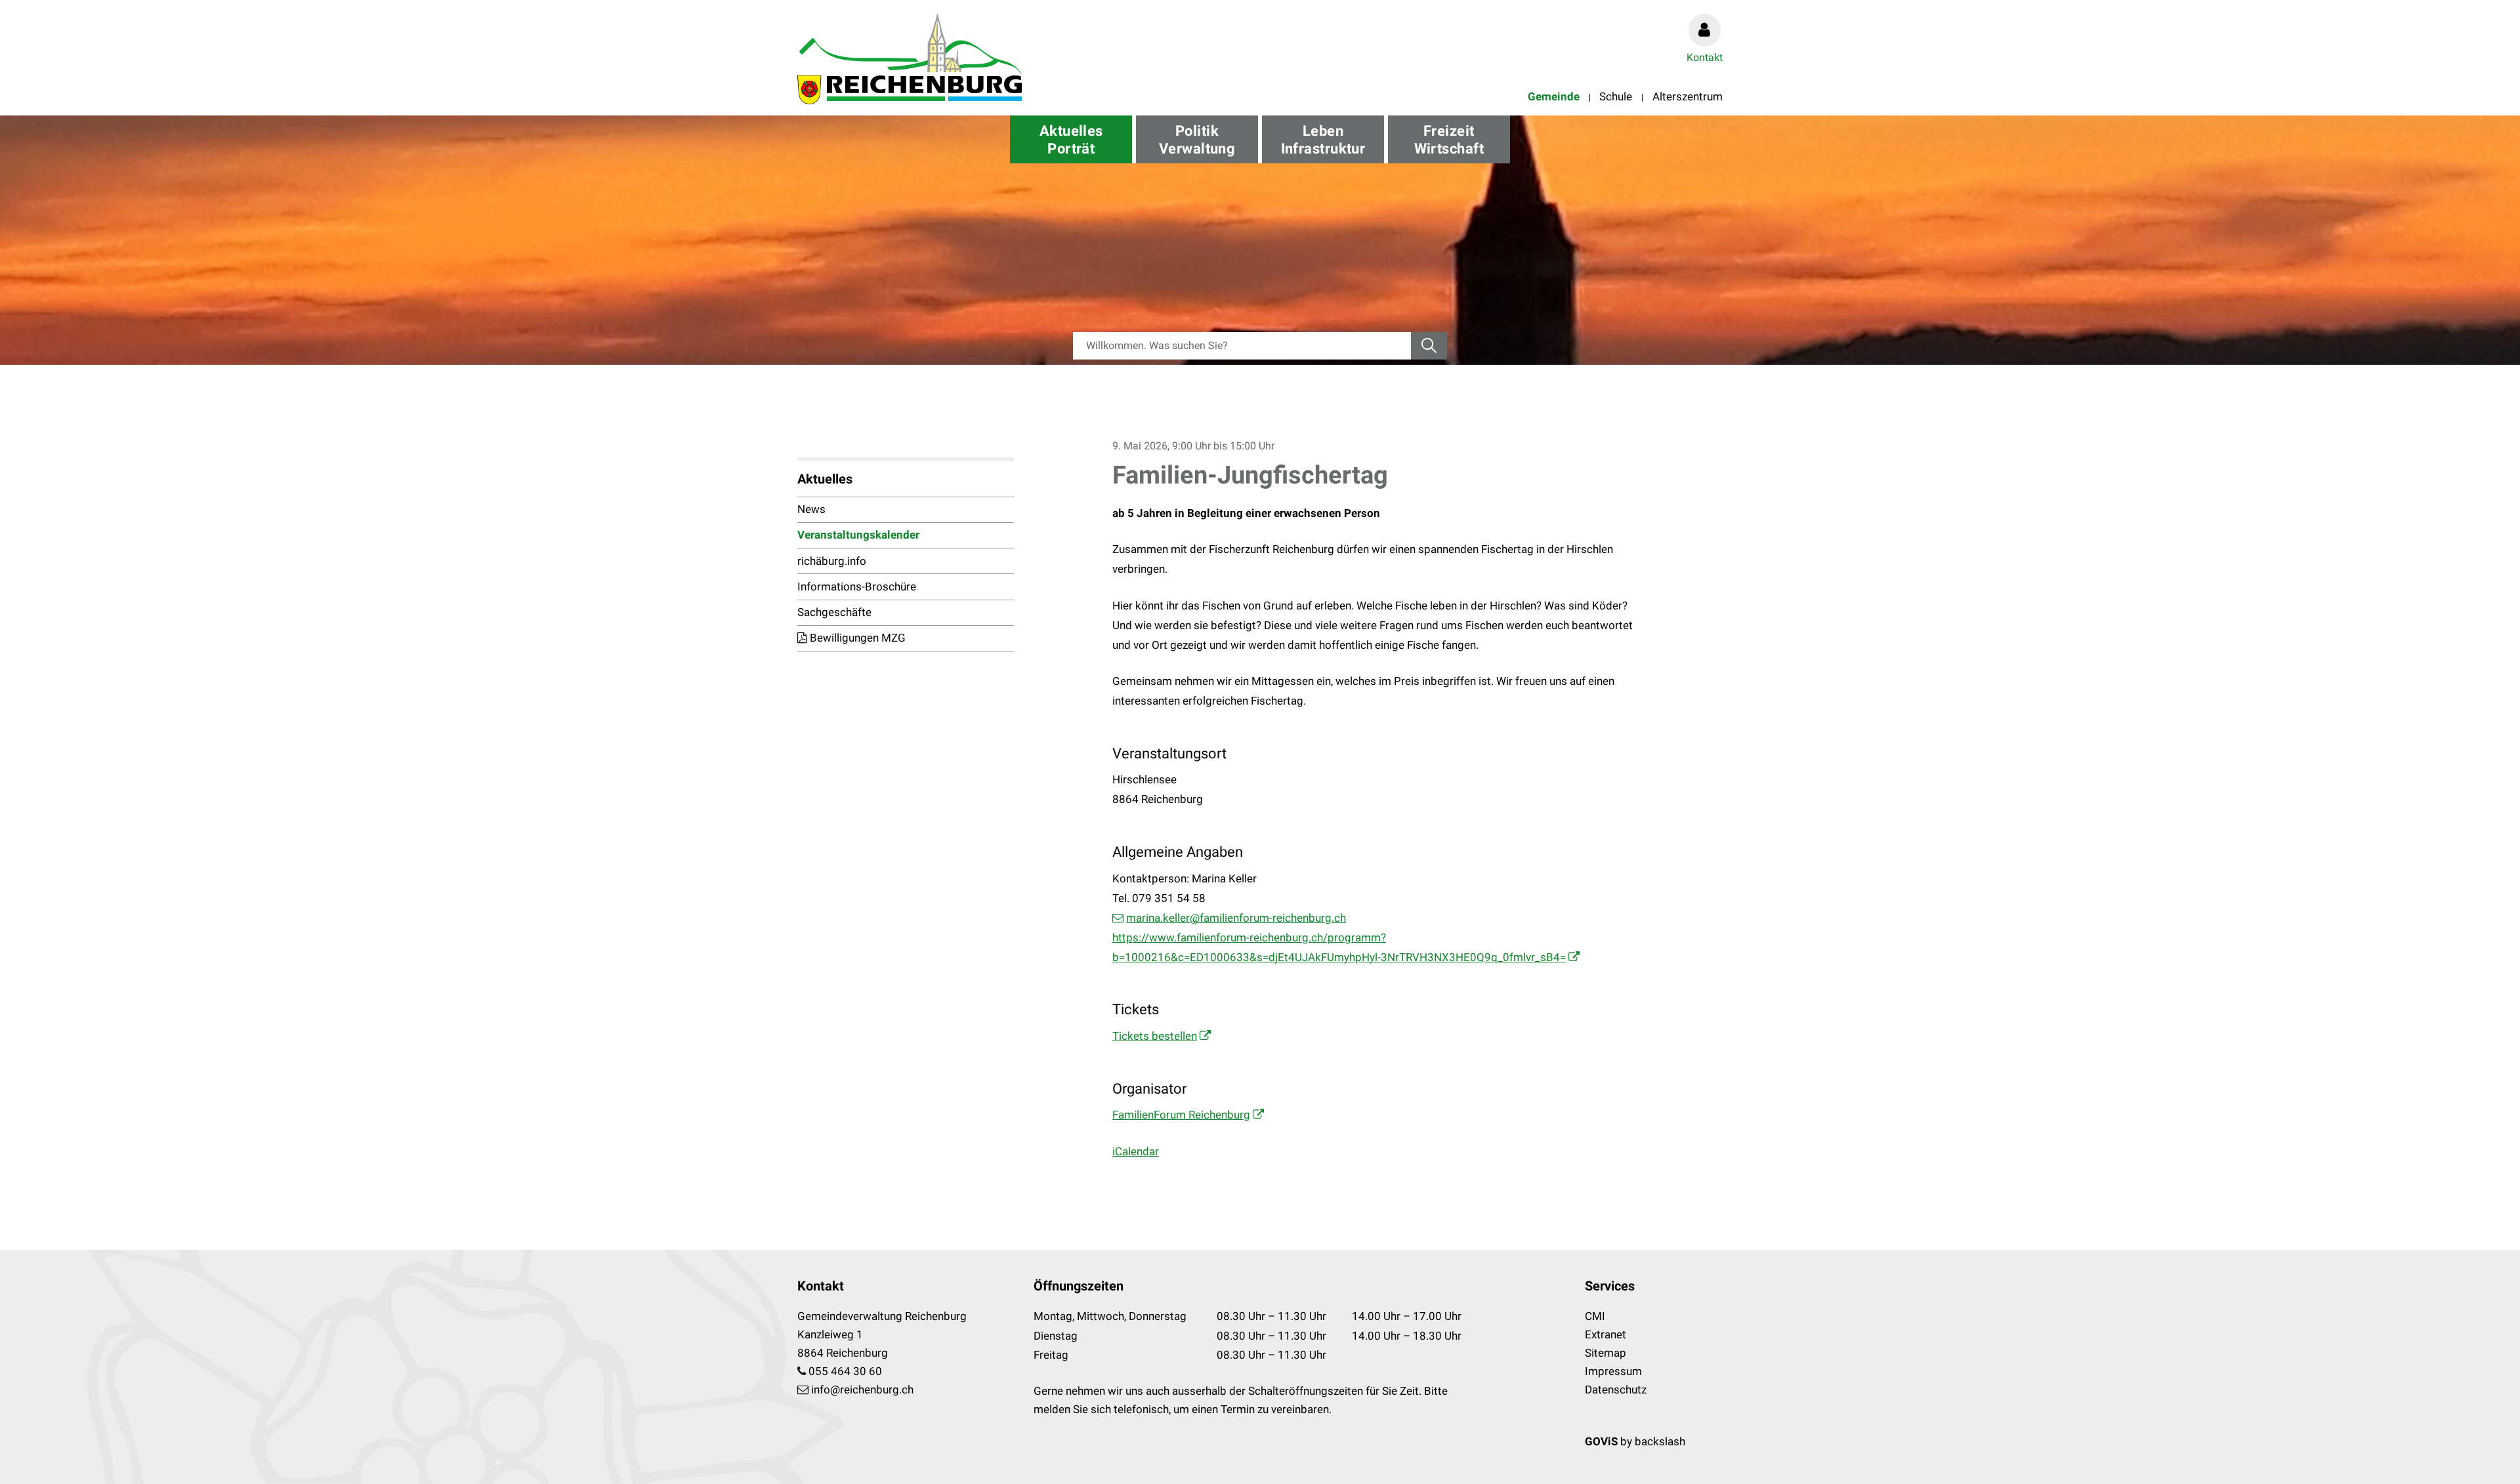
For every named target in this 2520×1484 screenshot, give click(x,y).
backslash (1660, 1441)
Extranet (1606, 1334)
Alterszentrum (1688, 96)
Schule (1616, 96)
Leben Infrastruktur (1323, 140)
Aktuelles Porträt (1071, 140)
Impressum (1613, 1371)
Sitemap (1606, 1353)
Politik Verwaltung (1197, 140)
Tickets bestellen (1155, 1036)
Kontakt (1705, 57)
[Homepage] (910, 59)
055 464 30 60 (845, 1371)
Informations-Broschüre (857, 587)
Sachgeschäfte (834, 612)
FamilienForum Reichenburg (1181, 1115)
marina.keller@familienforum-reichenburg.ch (1236, 918)
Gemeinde (1554, 96)
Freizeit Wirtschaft (1449, 140)
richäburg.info (832, 561)
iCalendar (1136, 1151)
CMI (1595, 1316)
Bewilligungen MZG (858, 638)
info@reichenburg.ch (862, 1390)
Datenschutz (1616, 1390)
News (811, 509)
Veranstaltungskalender (858, 535)
